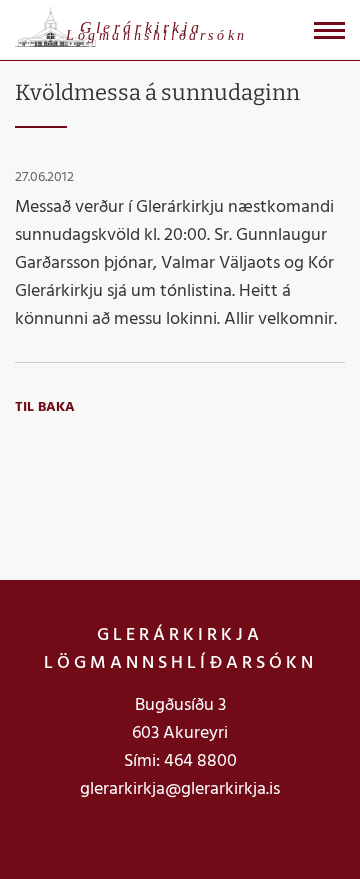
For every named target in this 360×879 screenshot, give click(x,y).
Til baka (45, 407)
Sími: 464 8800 (180, 761)
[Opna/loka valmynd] (329, 30)
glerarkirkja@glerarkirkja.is (180, 789)
